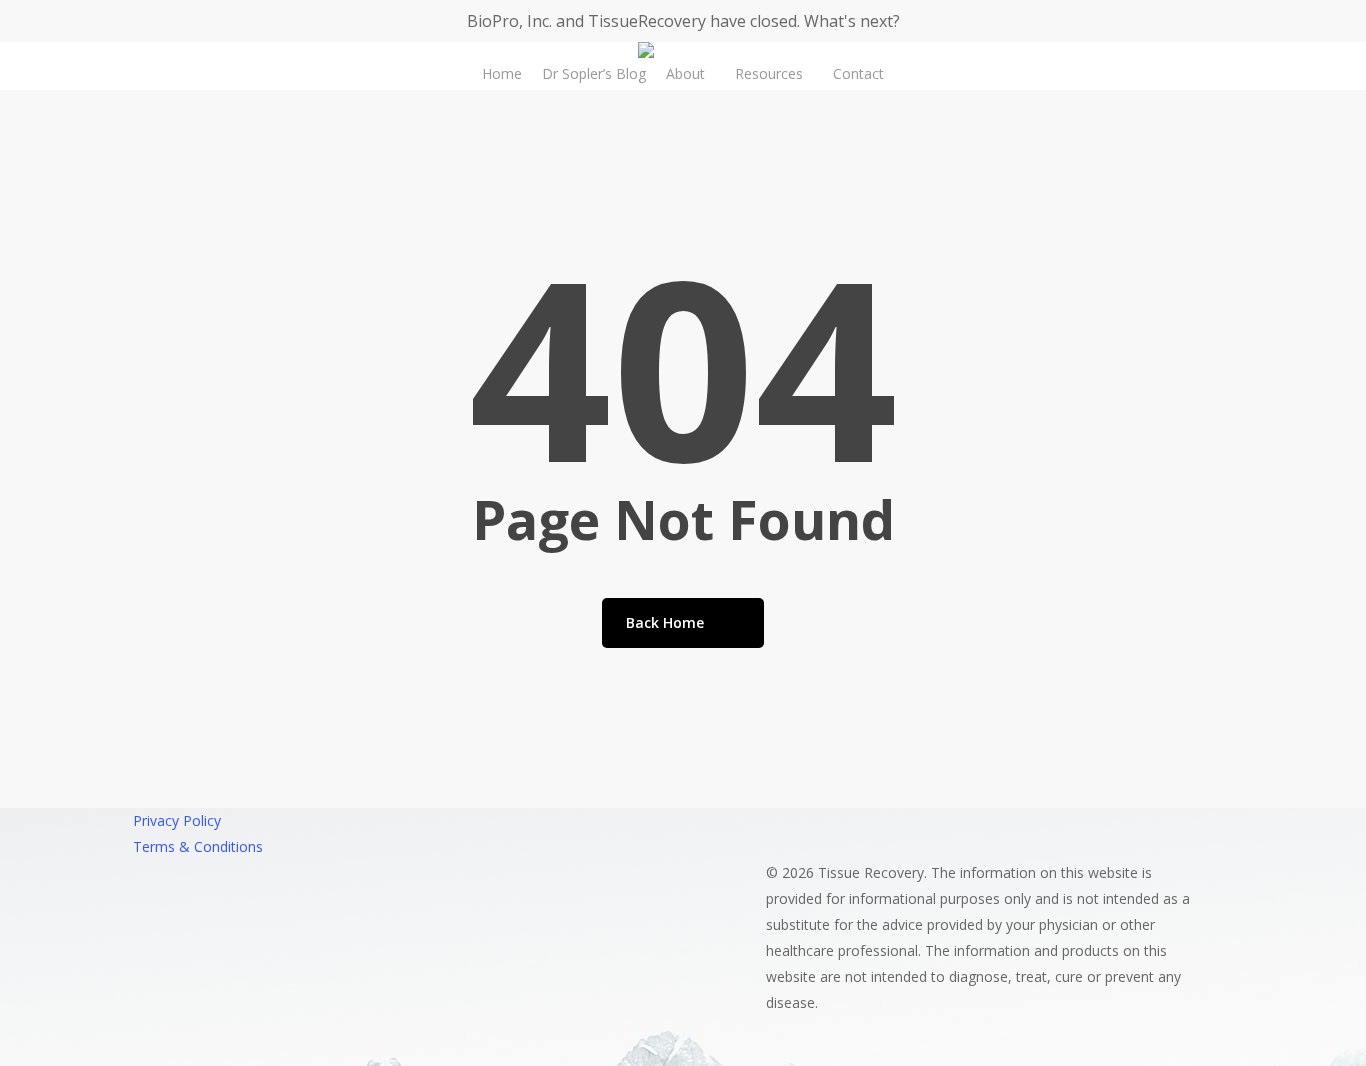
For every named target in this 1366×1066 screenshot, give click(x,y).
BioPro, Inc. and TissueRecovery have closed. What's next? (683, 21)
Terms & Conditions (198, 846)
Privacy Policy (177, 820)
